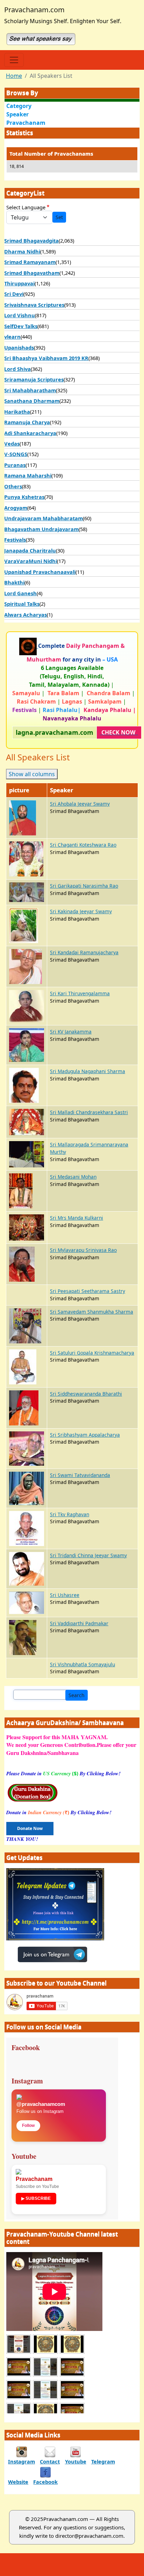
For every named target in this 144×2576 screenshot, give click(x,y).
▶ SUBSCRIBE (36, 2198)
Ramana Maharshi (28, 475)
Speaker (17, 114)
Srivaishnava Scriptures (34, 305)
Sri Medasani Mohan (73, 1177)
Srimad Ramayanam (30, 262)
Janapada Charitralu (30, 550)
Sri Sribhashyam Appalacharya (85, 1435)
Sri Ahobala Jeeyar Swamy (80, 804)
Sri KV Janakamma (71, 1032)
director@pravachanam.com (89, 2536)
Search (77, 1695)
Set (59, 217)
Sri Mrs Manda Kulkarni (77, 1218)
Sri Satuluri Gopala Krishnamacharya (92, 1353)
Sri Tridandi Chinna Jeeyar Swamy (88, 1555)
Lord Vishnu (20, 315)
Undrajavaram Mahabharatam (44, 518)
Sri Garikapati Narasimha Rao (84, 886)
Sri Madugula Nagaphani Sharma (88, 1071)
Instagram (21, 2461)
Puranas (15, 465)
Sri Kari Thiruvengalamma (80, 993)
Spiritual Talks (22, 604)
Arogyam (16, 508)
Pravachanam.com (34, 10)
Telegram (103, 2461)
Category (19, 106)
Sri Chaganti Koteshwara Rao (83, 845)
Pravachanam (26, 123)
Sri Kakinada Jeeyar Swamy (81, 911)
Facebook (45, 2482)
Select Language (26, 207)
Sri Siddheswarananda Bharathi (86, 1394)
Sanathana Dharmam (32, 401)
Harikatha (17, 412)
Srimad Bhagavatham (32, 273)
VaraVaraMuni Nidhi (31, 561)
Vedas (12, 443)
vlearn (12, 337)
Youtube (76, 2461)
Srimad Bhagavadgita (31, 240)
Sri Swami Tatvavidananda (80, 1475)
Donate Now (30, 1828)
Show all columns (32, 774)
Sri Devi (14, 294)
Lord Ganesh (20, 593)
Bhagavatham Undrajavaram (41, 529)
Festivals (15, 540)
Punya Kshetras (24, 497)
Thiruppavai (19, 283)
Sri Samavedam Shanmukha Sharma (92, 1312)
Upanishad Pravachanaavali (40, 572)
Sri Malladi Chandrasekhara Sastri (89, 1112)
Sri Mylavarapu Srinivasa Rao (83, 1250)
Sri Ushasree (65, 1595)
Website (18, 2482)
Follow (28, 2126)
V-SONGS (16, 454)
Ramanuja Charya (27, 422)
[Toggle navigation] (14, 60)
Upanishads (19, 347)
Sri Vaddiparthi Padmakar (79, 1623)
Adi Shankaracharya (30, 433)
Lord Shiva (17, 369)
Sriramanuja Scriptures (34, 379)
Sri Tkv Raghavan (70, 1514)
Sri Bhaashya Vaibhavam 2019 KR (46, 358)
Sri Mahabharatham (30, 390)
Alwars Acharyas (26, 615)
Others (13, 486)
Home (14, 76)
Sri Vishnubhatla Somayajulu (82, 1664)
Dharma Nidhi (22, 251)
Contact (50, 2461)
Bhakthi (14, 582)
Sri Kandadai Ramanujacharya (84, 952)
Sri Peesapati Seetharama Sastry (88, 1291)
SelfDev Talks (21, 326)
